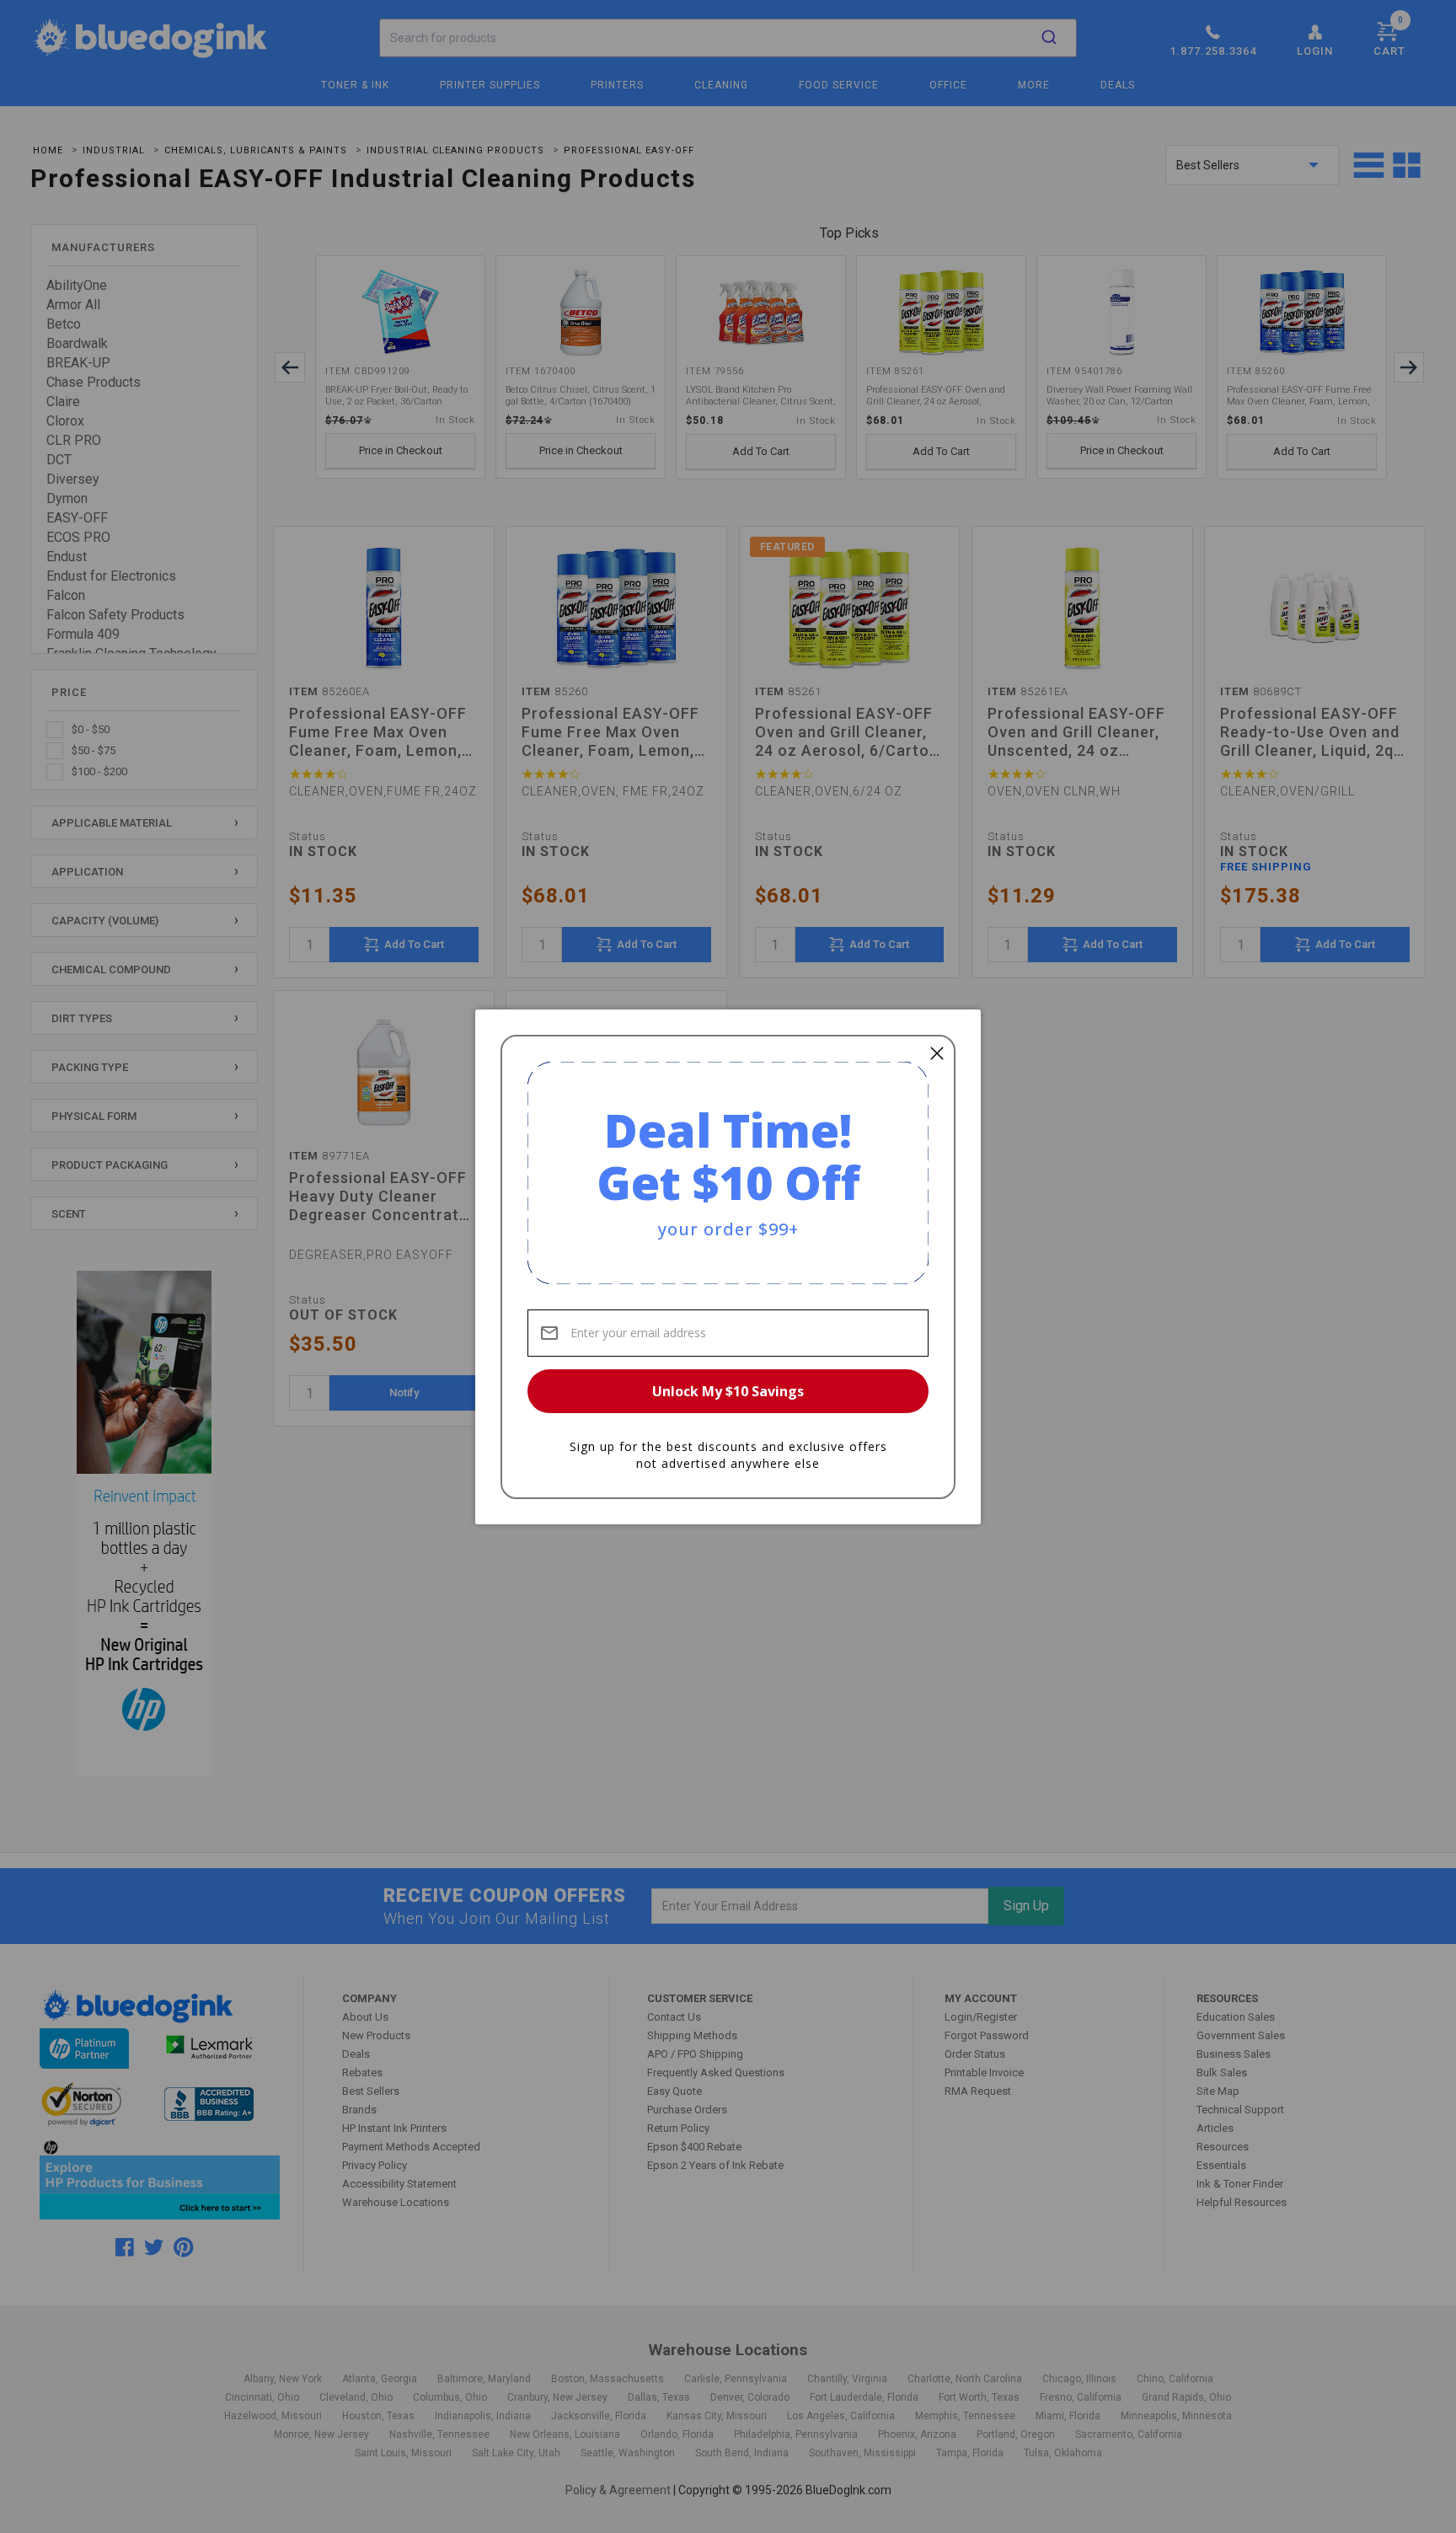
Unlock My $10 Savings (728, 1391)
